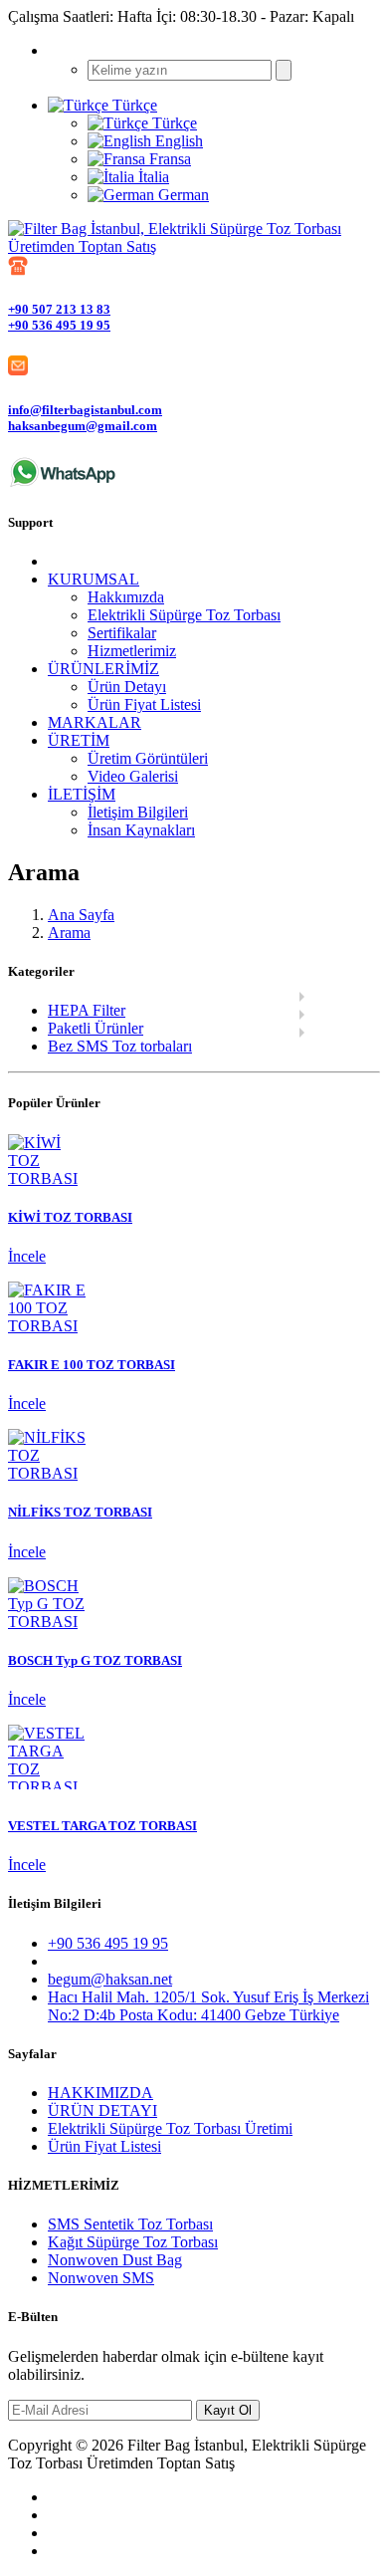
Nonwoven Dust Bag (115, 2260)
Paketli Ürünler (96, 1028)
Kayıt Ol (228, 2410)
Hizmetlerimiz (132, 651)
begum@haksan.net (110, 1979)
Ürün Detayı (127, 687)
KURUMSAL (94, 579)
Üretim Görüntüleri (148, 758)
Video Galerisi (133, 776)
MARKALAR (95, 722)
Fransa (168, 159)
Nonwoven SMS (101, 2278)
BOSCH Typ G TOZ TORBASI (95, 1660)
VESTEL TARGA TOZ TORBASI (102, 1826)
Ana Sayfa (81, 915)
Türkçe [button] (133, 105)
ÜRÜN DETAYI (102, 2110)
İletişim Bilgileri (138, 812)
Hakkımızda (126, 597)
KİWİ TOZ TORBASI (70, 1217)
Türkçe (173, 123)
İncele (27, 1256)
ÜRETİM (79, 740)
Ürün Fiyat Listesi (144, 704)
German (182, 195)
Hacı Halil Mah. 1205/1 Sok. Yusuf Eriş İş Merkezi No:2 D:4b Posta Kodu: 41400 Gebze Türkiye (208, 2006)
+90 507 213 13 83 (59, 309)
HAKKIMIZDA (100, 2093)
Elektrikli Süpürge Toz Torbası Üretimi (170, 2128)
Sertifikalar (122, 633)
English (177, 141)
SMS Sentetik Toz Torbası (130, 2224)
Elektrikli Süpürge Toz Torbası (184, 615)
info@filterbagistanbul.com (85, 410)
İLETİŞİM (82, 794)
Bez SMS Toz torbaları (120, 1046)
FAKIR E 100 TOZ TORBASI (92, 1365)
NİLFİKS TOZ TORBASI (80, 1512)
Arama (69, 933)
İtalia (152, 177)
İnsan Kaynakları (141, 830)
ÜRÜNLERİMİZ (103, 669)
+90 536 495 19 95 (59, 325)
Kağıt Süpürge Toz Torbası (133, 2242)
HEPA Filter (87, 1010)
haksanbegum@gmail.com (83, 426)
